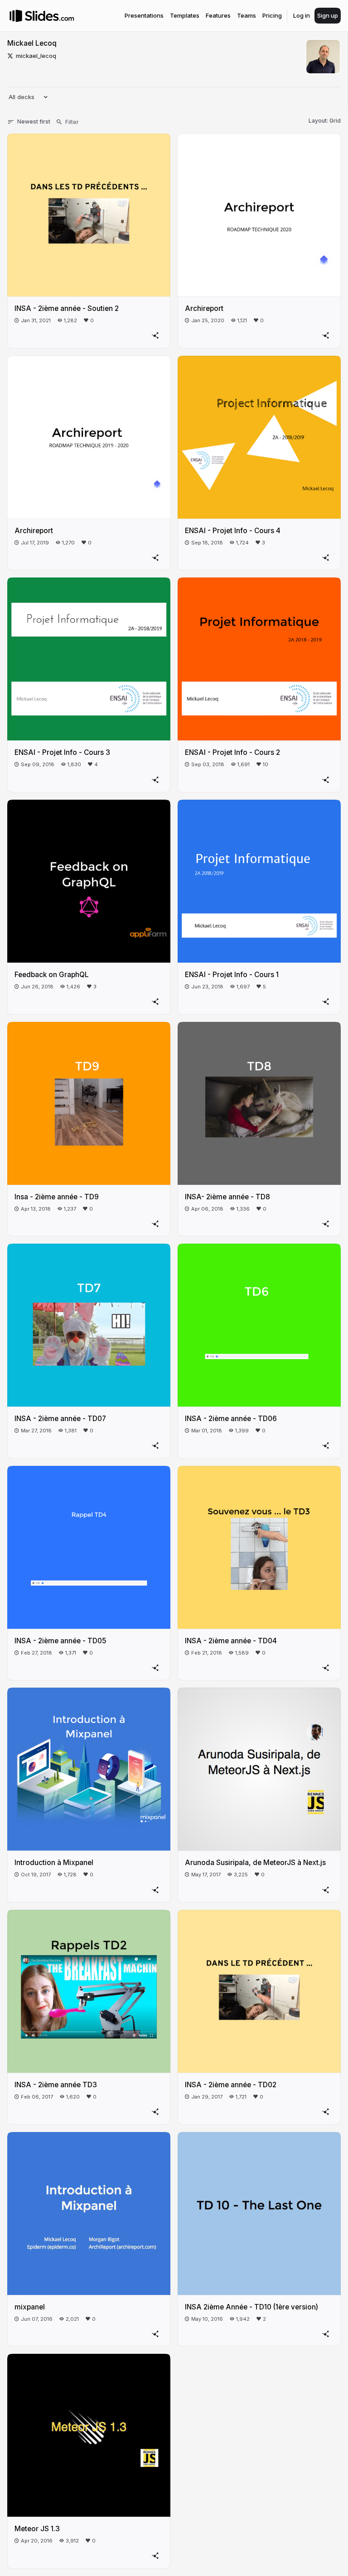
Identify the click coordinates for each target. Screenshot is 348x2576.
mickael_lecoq (36, 56)
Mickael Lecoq (32, 43)
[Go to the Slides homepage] (16, 16)
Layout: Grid (325, 121)
